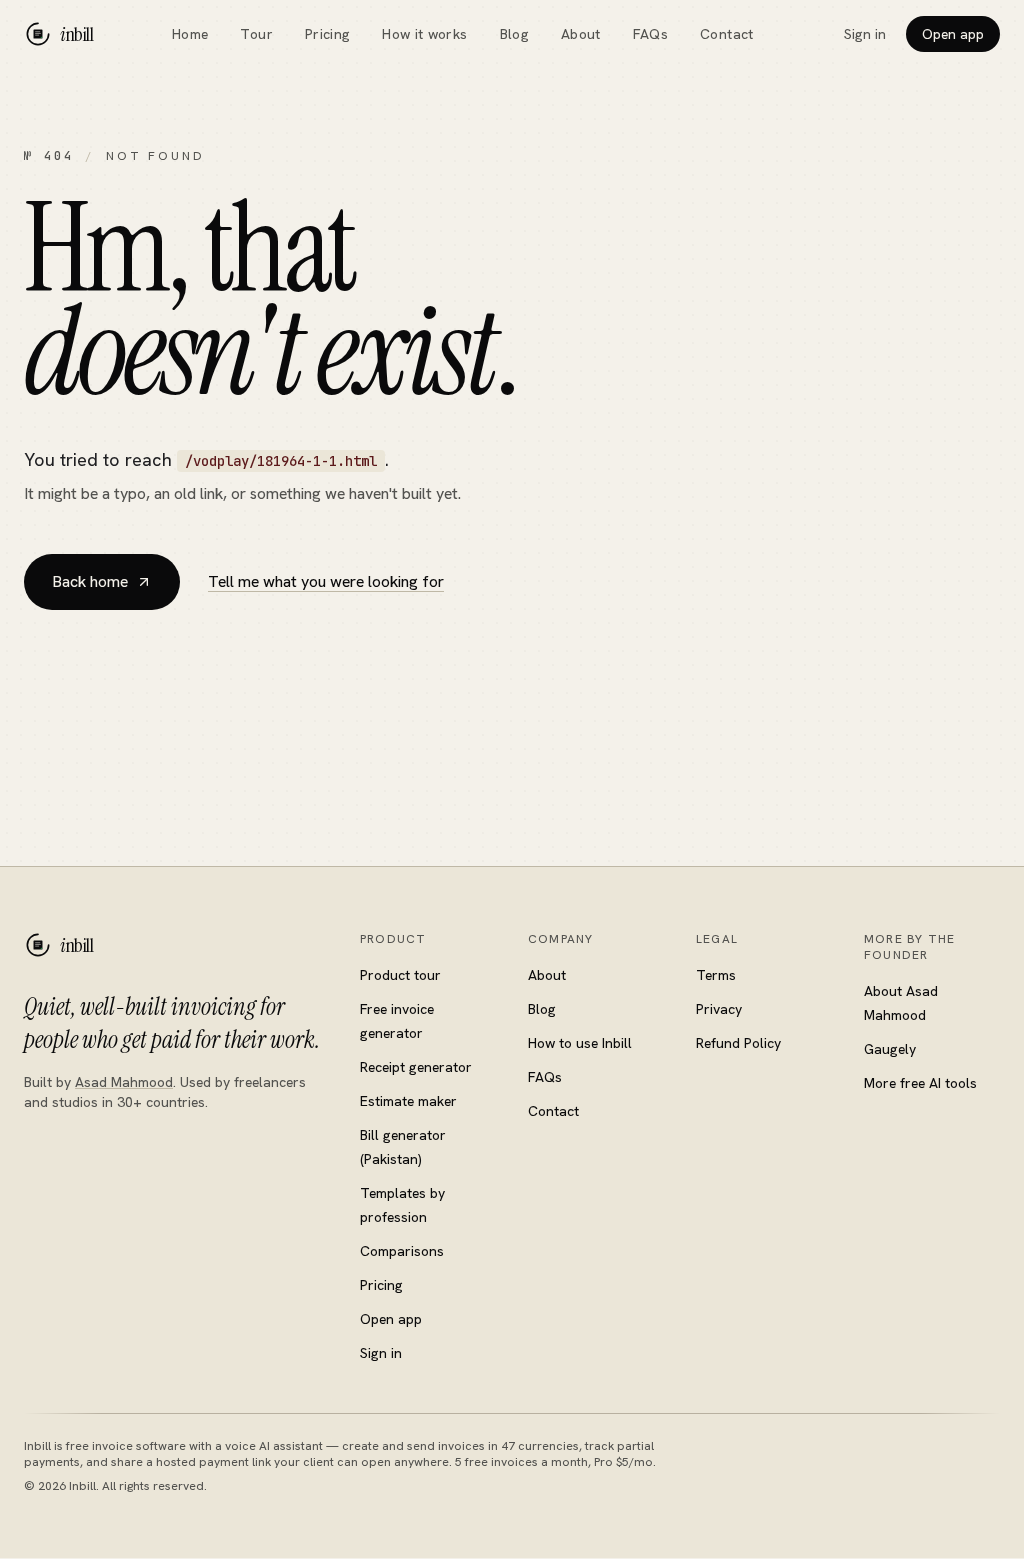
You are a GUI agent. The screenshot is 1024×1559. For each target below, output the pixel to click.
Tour (256, 34)
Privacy (719, 1009)
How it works (424, 34)
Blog (514, 34)
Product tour (400, 975)
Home (190, 34)
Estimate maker (408, 1101)
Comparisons (402, 1251)
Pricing (327, 34)
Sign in (865, 34)
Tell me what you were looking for (326, 581)
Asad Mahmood (124, 1082)
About (581, 34)
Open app (953, 34)
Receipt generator (416, 1067)
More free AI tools (920, 1083)
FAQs (650, 34)
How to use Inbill (580, 1043)
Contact (726, 34)
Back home (90, 581)
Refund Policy (738, 1043)
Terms (716, 975)
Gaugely (890, 1049)
